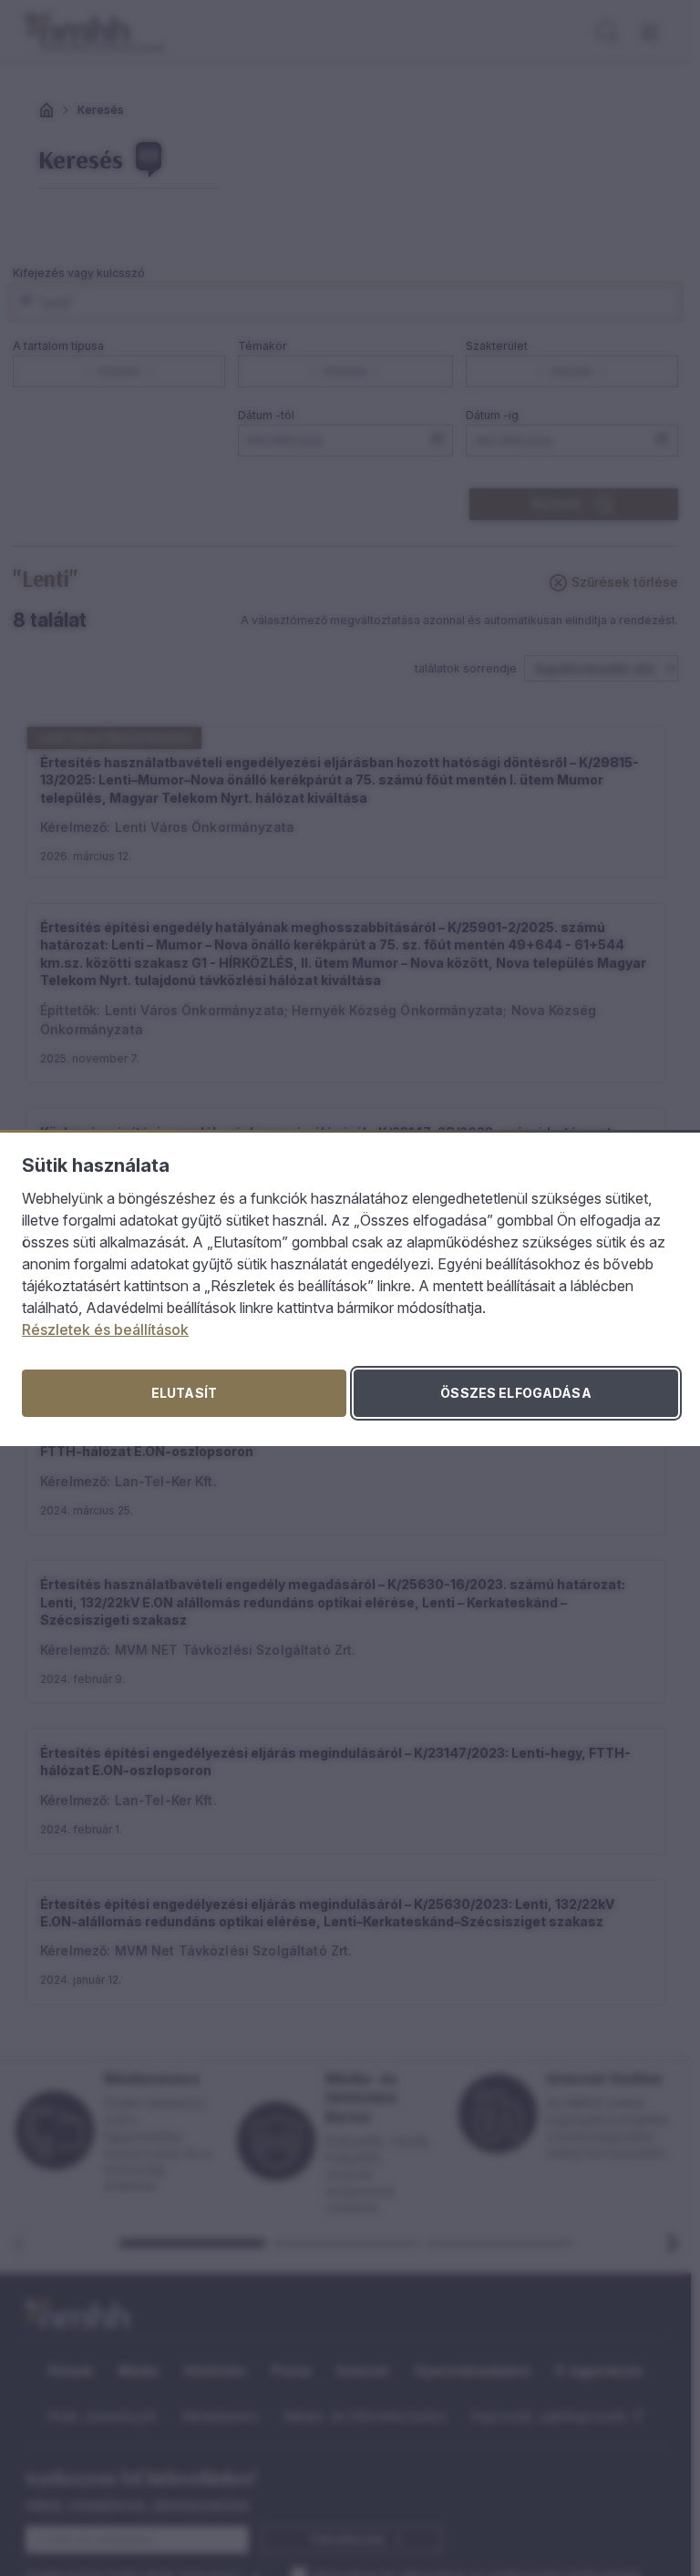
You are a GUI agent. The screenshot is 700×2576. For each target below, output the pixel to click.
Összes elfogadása (515, 1393)
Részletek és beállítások (105, 1329)
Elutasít (184, 1393)
